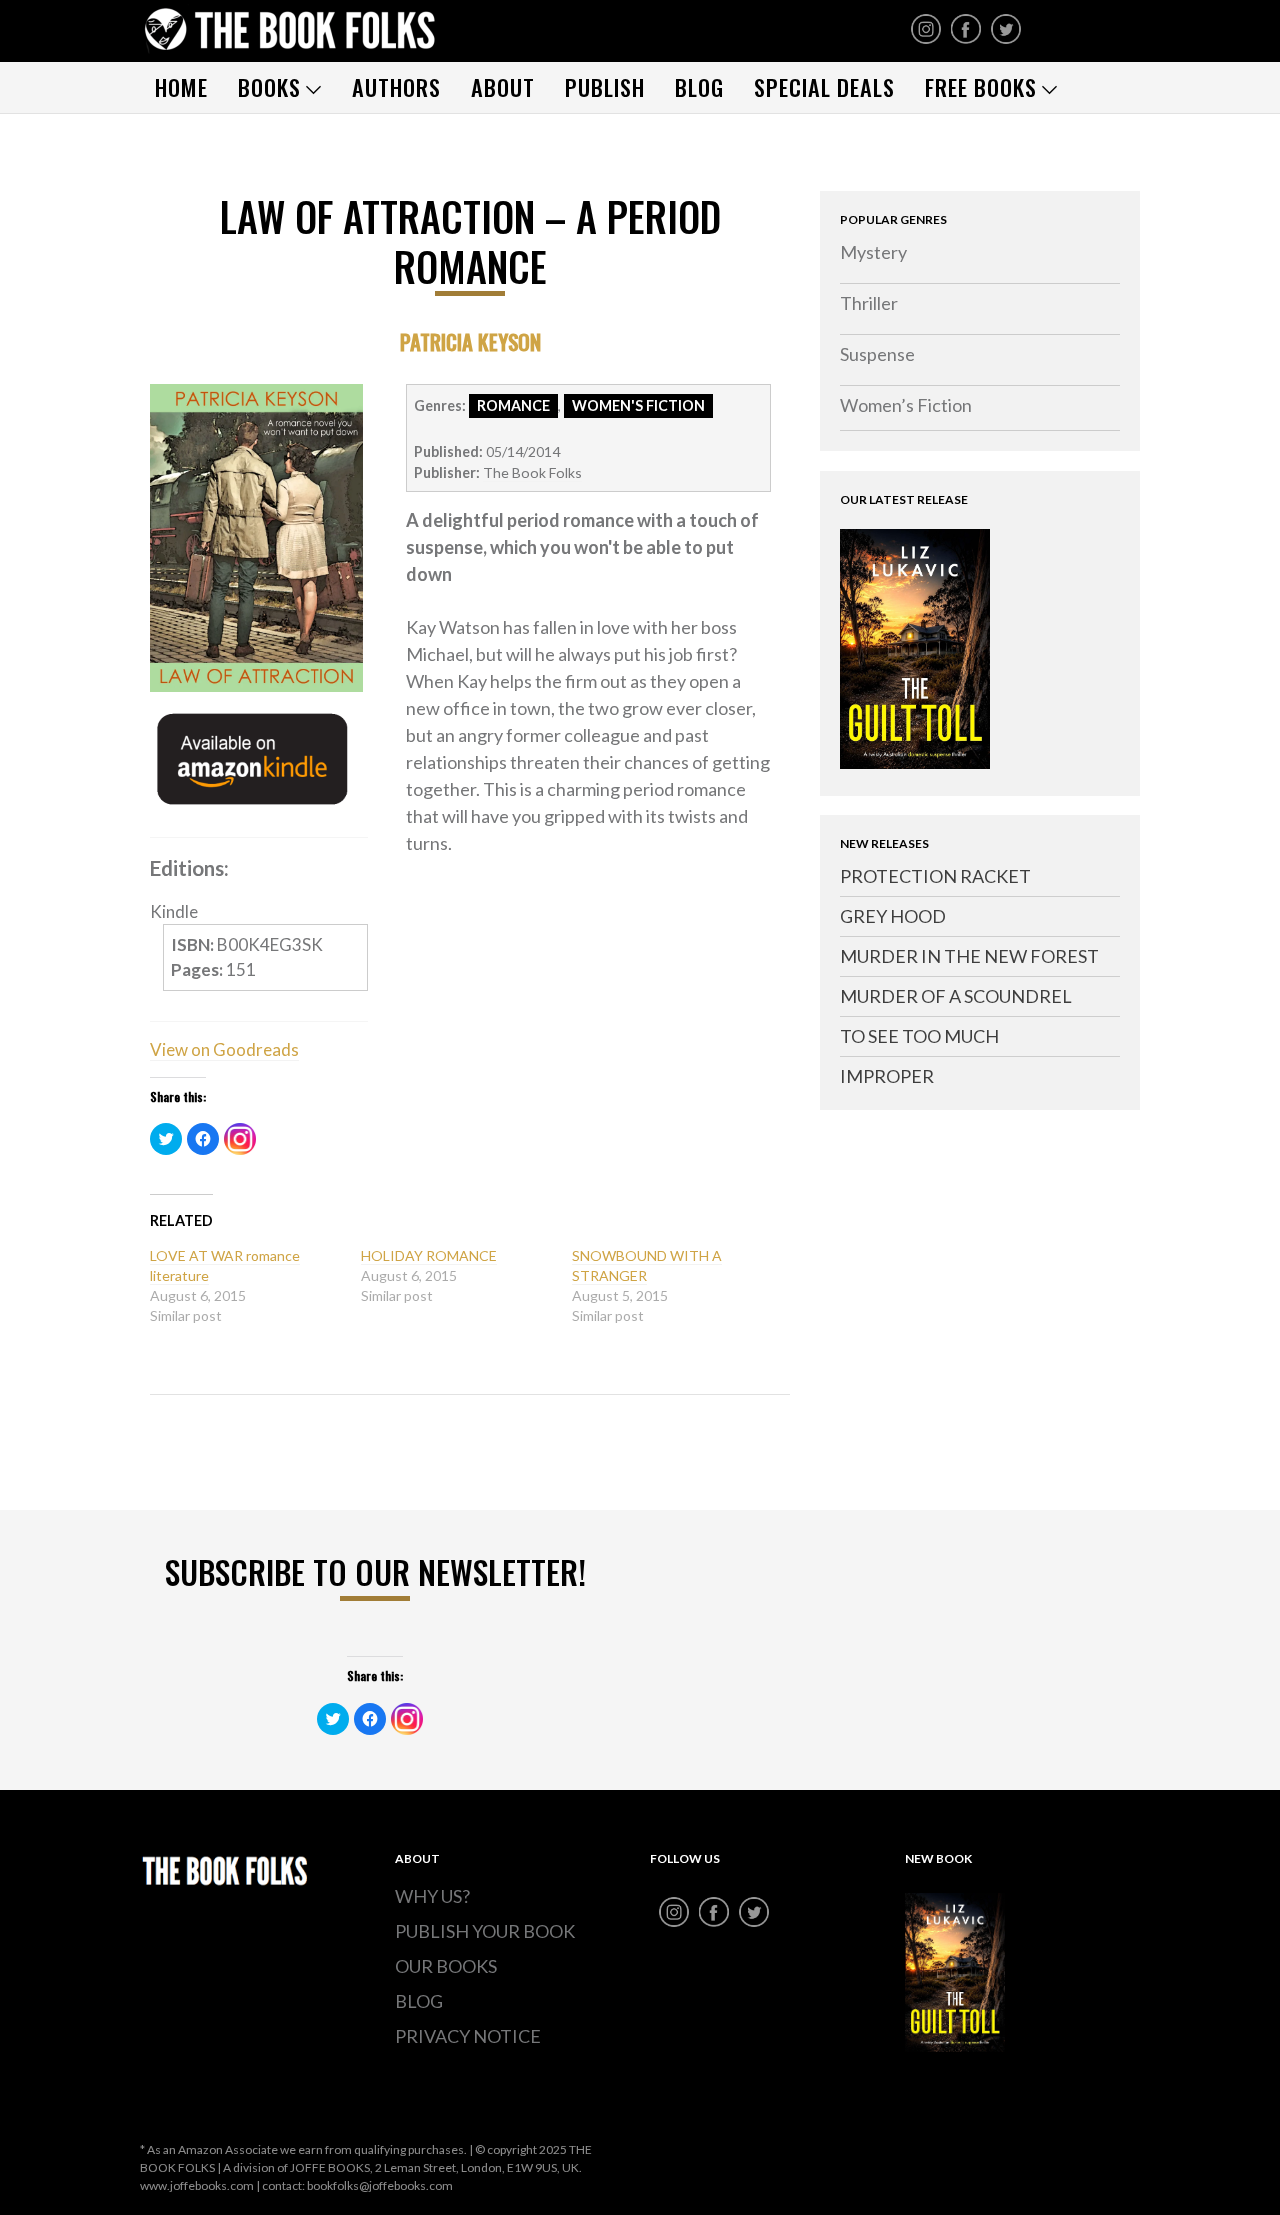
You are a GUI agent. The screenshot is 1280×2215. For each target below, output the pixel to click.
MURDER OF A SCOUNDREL (956, 996)
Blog (699, 86)
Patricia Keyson (470, 341)
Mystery (873, 252)
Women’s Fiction (906, 405)
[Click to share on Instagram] (240, 1139)
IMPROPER (887, 1076)
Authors (396, 86)
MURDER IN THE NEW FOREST (969, 956)
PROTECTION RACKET (935, 876)
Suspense (877, 354)
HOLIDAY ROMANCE (429, 1255)
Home (181, 86)
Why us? (432, 1896)
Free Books (981, 86)
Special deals (824, 86)
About (503, 86)
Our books (446, 1966)
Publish (605, 86)
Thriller (869, 303)
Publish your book (485, 1931)
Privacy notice (468, 2036)
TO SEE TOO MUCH (919, 1036)
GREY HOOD (893, 916)
